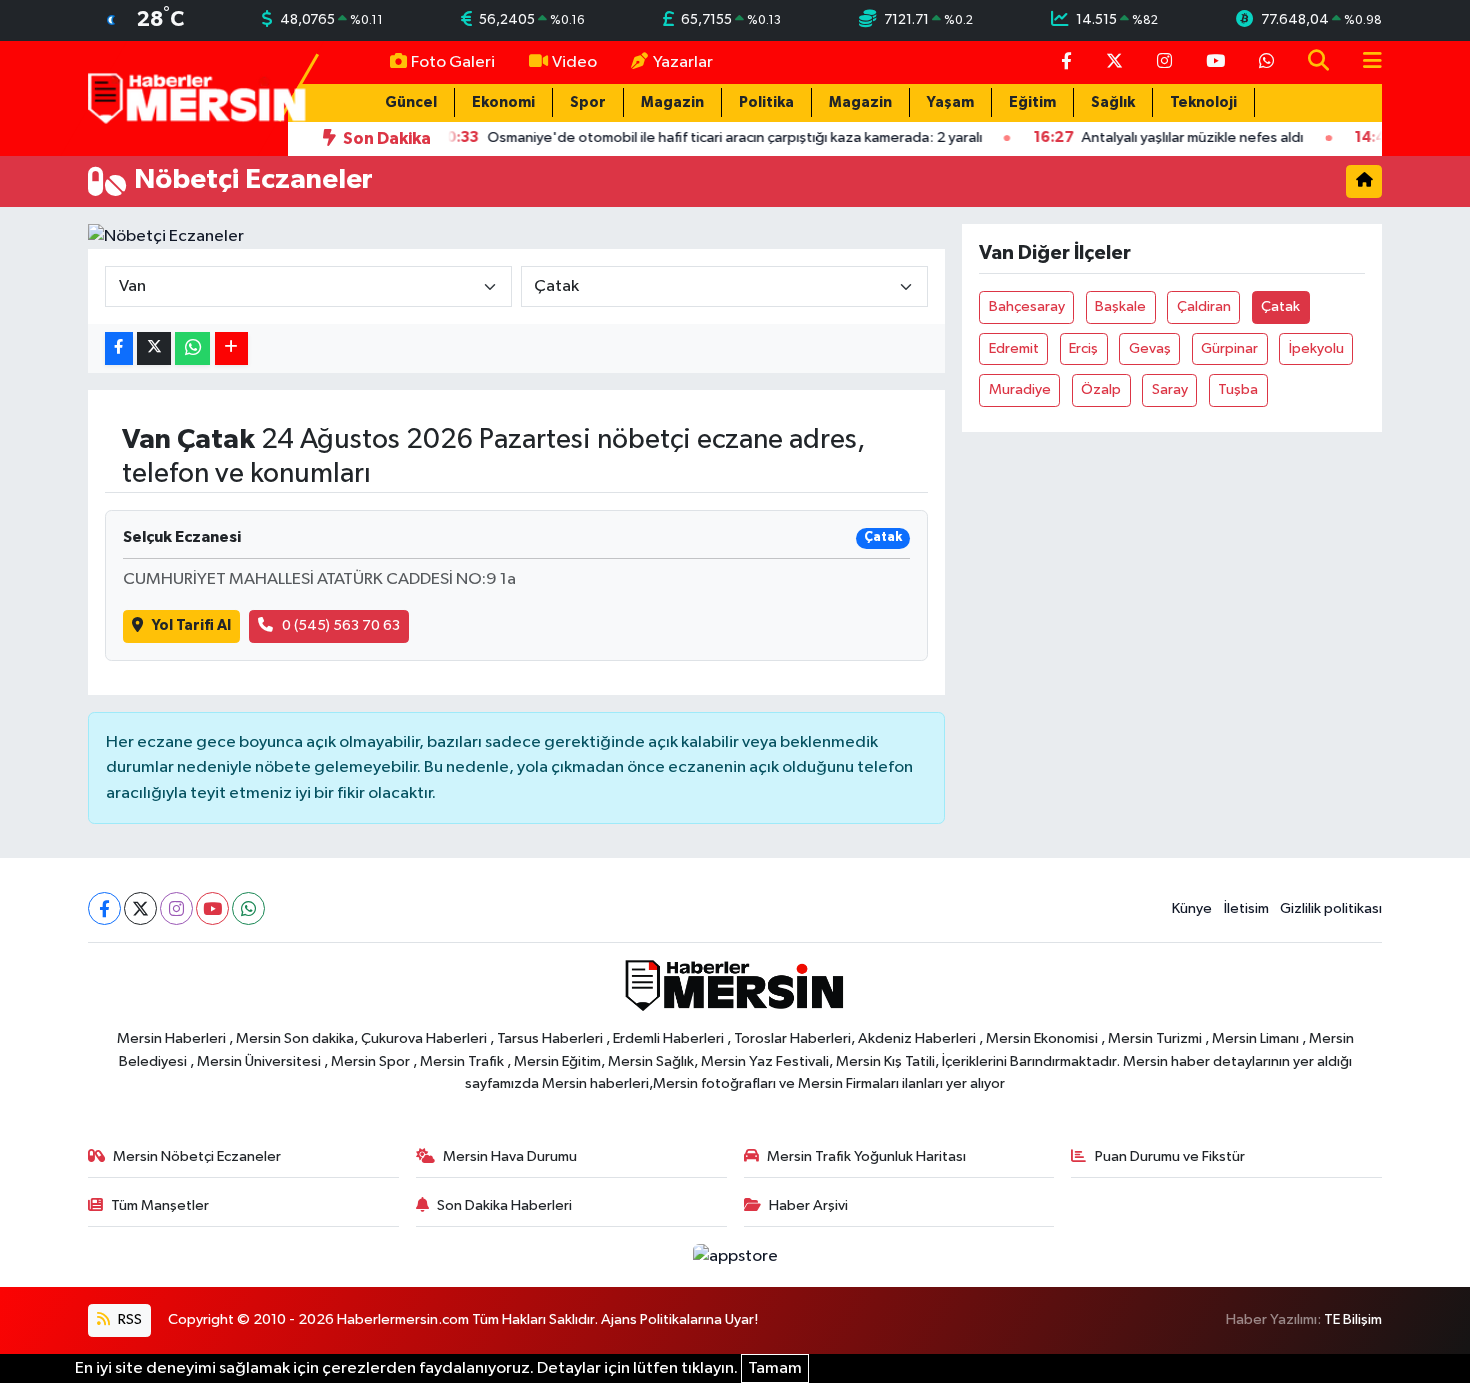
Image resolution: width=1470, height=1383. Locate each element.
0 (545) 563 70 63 (341, 625)
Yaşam (950, 102)
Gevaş (1150, 348)
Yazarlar (683, 62)
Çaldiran (1204, 306)
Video (574, 62)
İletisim (1246, 908)
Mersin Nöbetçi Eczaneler (197, 1156)
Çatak (1280, 306)
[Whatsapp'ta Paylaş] (192, 348)
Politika (766, 102)
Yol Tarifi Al (191, 625)
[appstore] (735, 1256)
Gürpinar (1229, 348)
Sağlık (1113, 102)
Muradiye (1020, 389)
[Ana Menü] (1364, 62)
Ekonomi (503, 102)
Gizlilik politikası (1331, 908)
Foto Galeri (453, 62)
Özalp (1101, 389)
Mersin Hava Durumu (510, 1156)
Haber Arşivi (808, 1205)
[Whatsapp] (248, 908)
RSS (128, 1319)
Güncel (411, 102)
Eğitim (1032, 102)
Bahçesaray (1027, 306)
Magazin (672, 102)
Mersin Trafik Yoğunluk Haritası (866, 1156)
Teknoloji (1203, 102)
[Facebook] (104, 908)
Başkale (1120, 306)
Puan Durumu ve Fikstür (1170, 1156)
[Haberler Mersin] (197, 97)
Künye (1192, 908)
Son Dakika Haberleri (504, 1205)
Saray (1170, 389)
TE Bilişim (1353, 1319)
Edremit (1014, 348)
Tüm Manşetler (160, 1205)
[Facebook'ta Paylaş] (119, 348)
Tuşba (1238, 389)
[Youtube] (212, 908)
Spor (588, 102)
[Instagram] (176, 908)
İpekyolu (1316, 348)
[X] (140, 908)
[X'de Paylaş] (154, 348)
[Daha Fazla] (231, 348)
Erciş (1083, 348)
